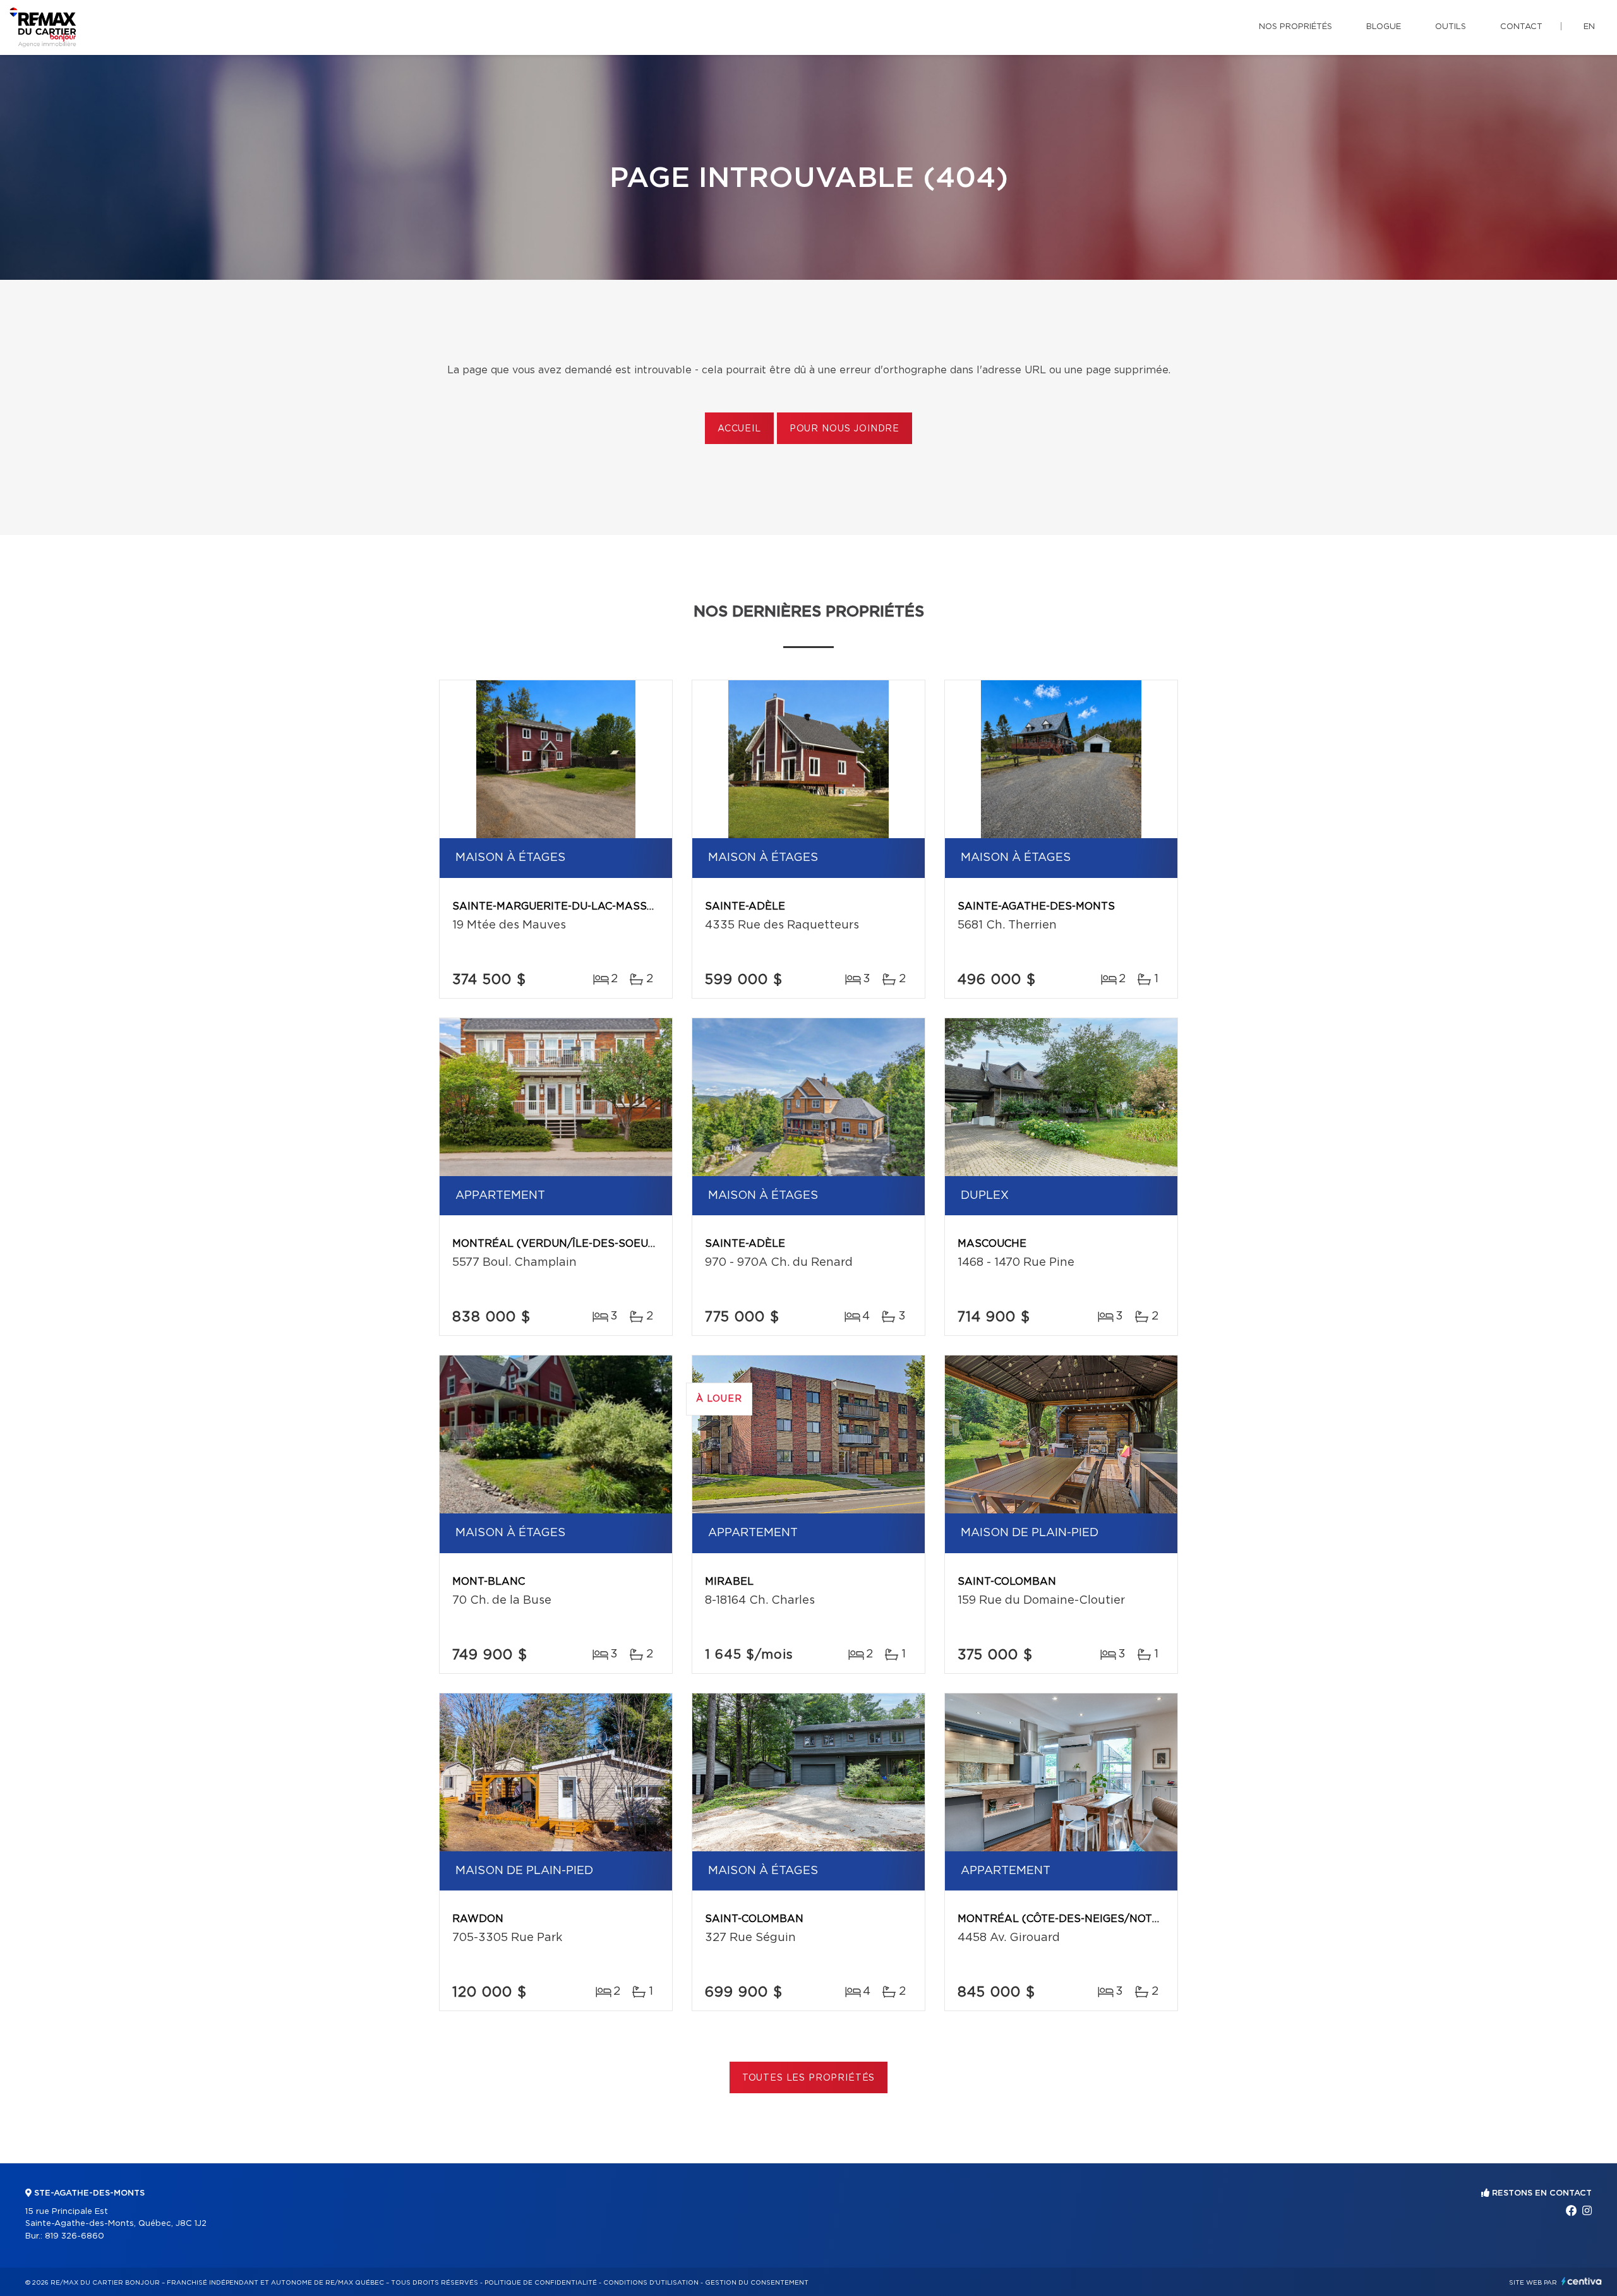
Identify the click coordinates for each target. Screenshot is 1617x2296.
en (1589, 27)
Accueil (739, 429)
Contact (1521, 27)
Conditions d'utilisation (651, 2283)
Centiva (1582, 2281)
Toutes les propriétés (809, 2078)
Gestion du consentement (757, 2283)
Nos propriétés (1295, 27)
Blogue (1384, 27)
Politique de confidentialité (541, 2283)
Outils (1451, 27)
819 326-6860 (75, 2236)
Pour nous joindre (845, 429)
